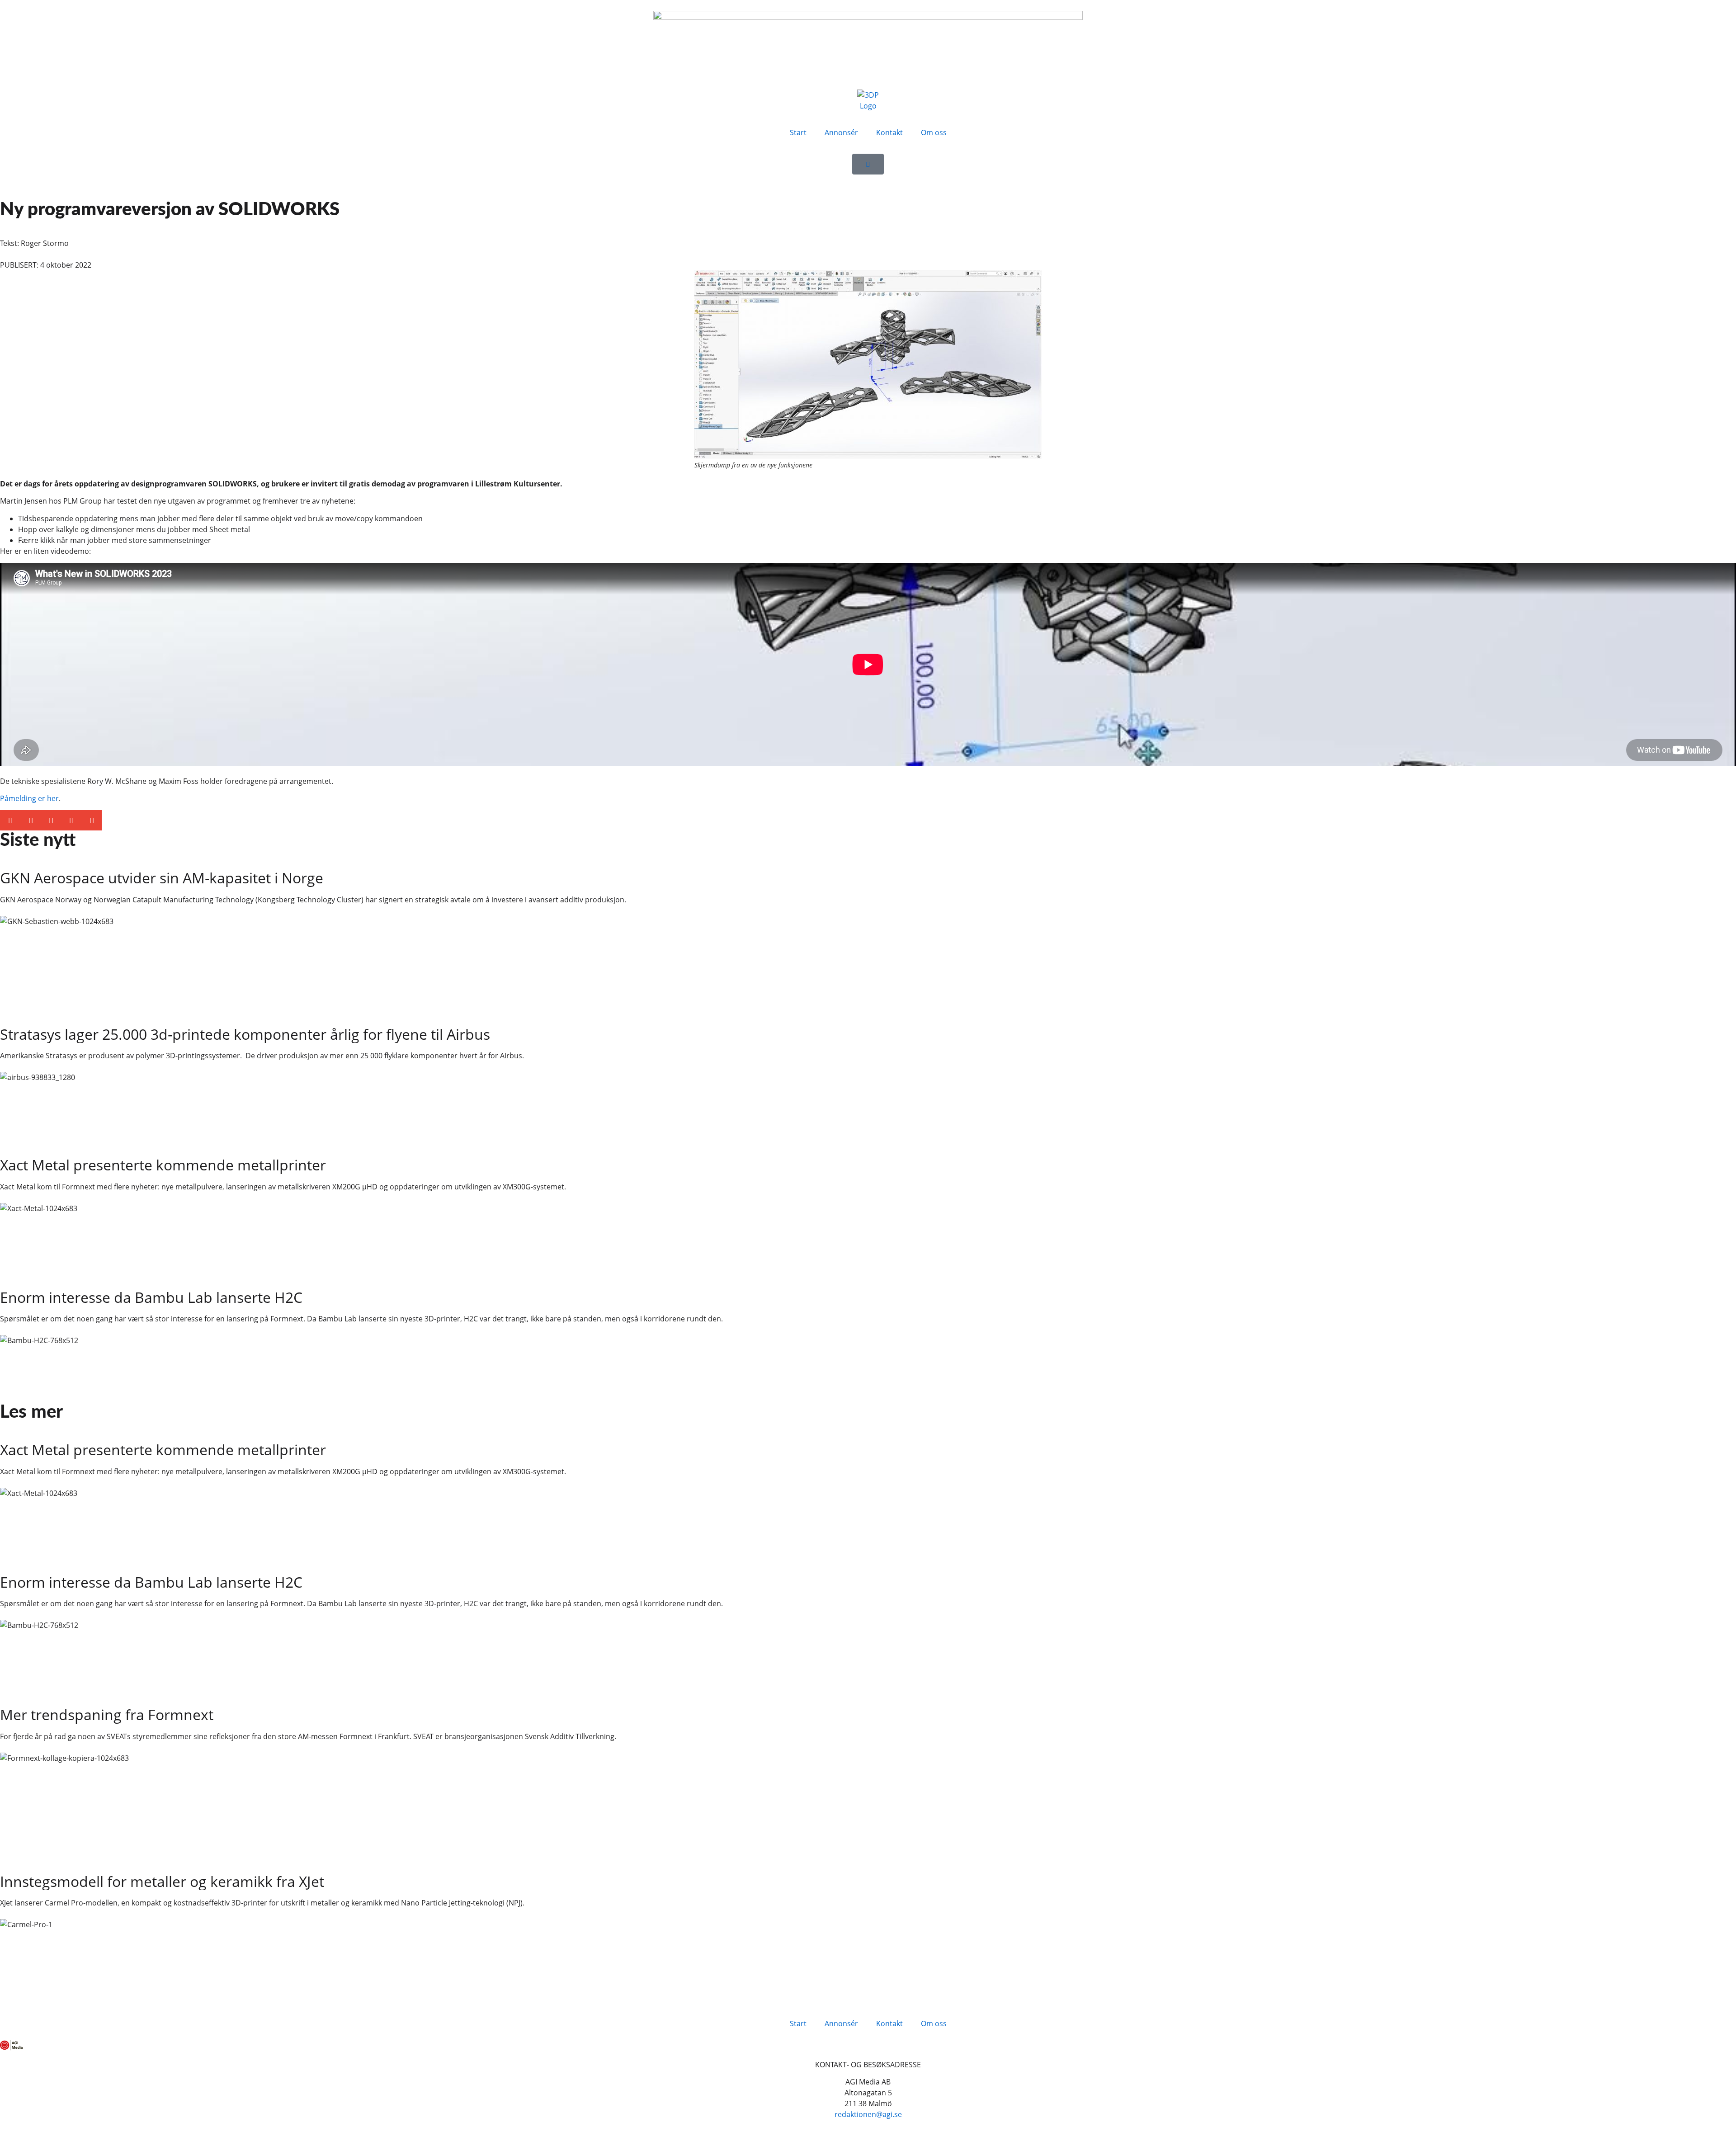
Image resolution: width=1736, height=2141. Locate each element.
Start (798, 132)
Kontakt (889, 132)
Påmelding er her (29, 798)
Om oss (934, 132)
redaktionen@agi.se (868, 2114)
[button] (10, 820)
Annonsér (841, 132)
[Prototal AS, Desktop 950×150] (868, 17)
